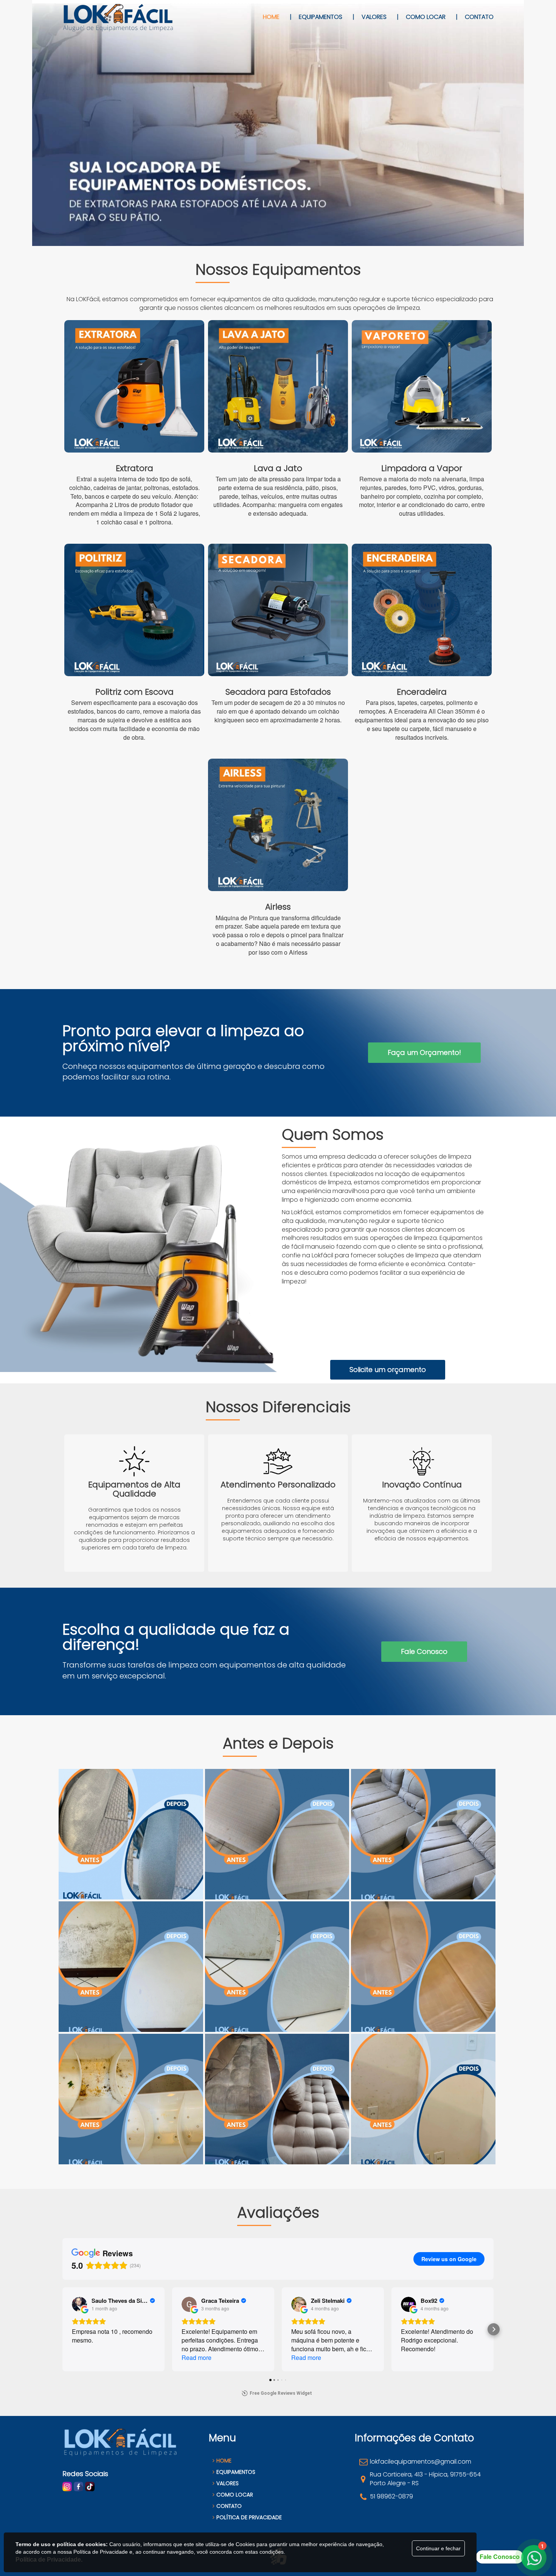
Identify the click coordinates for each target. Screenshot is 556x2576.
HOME (224, 2461)
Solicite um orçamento (388, 1370)
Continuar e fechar (438, 2548)
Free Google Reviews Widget (281, 2393)
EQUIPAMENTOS (236, 2472)
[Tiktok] (90, 2486)
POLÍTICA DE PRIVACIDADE (249, 2517)
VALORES (228, 2483)
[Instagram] (67, 2486)
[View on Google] (79, 2304)
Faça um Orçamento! (424, 1052)
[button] (62, 2329)
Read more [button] (196, 2357)
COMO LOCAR (235, 2495)
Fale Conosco (424, 1651)
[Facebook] (78, 2486)
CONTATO (229, 2506)
